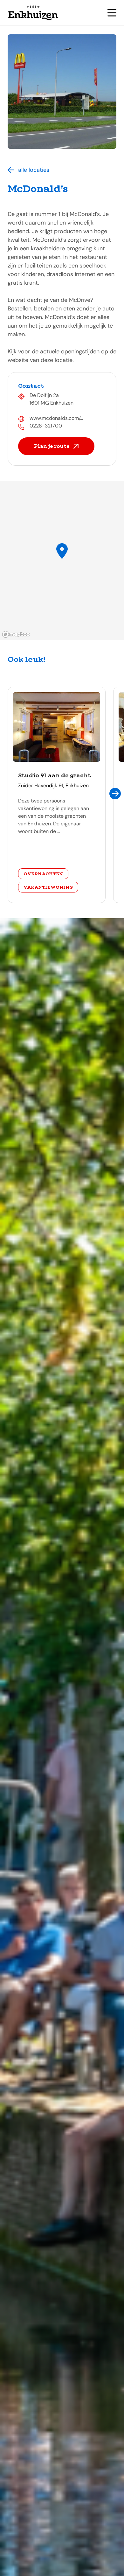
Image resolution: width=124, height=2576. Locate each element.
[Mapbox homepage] (16, 634)
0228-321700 (46, 426)
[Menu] (112, 13)
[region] (62, 560)
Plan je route (52, 446)
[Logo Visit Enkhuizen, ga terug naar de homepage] (33, 13)
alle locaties (34, 170)
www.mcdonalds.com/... (56, 418)
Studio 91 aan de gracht (55, 775)
